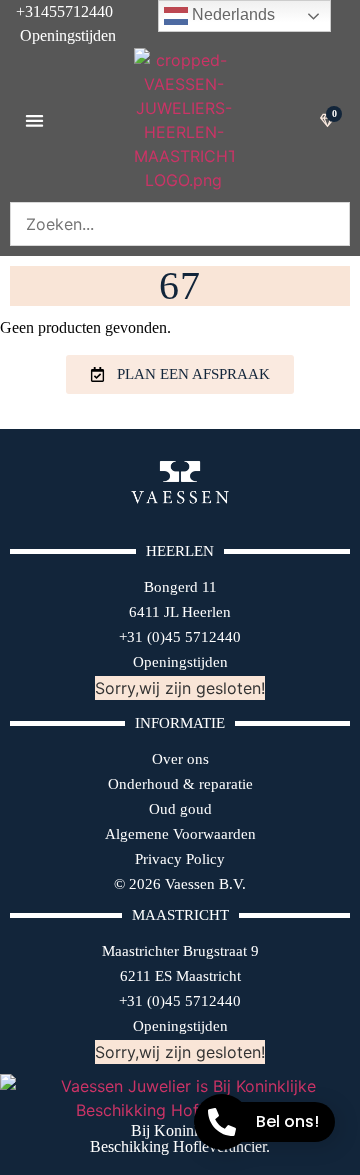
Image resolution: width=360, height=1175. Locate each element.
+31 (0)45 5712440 (180, 637)
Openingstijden (58, 35)
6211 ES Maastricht (180, 976)
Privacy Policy (180, 859)
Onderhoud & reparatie (180, 784)
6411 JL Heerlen (180, 612)
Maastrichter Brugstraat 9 (180, 951)
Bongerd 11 (180, 587)
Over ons (180, 759)
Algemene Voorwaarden (180, 834)
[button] (34, 120)
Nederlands (231, 14)
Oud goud (180, 809)
